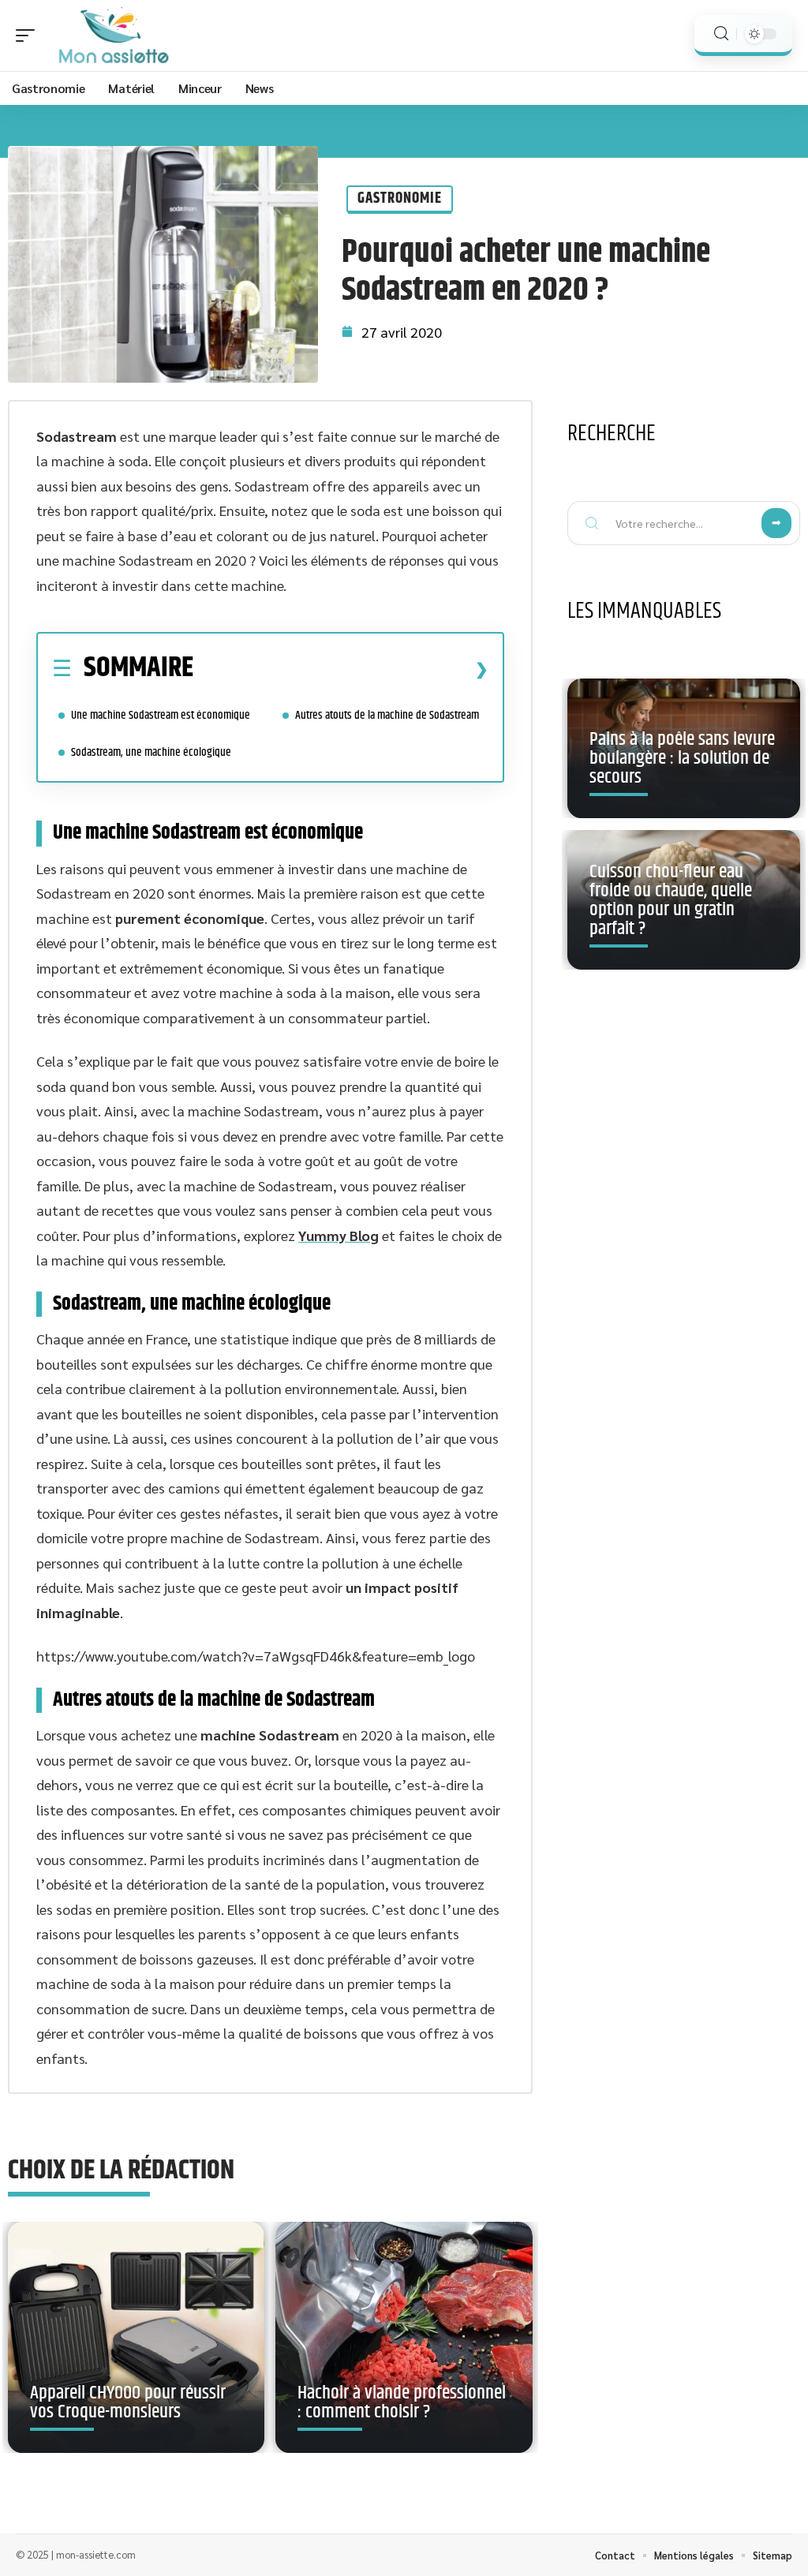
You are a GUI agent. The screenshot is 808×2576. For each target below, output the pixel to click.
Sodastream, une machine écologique (151, 752)
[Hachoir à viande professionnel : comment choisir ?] (404, 2337)
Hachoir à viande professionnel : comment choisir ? (402, 2402)
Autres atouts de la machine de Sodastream (387, 715)
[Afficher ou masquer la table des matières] (341, 669)
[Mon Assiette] (114, 36)
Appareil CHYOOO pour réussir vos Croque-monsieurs (128, 2402)
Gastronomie (400, 198)
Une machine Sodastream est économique (162, 715)
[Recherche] (721, 34)
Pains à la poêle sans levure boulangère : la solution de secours (682, 758)
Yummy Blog (339, 1235)
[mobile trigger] (29, 36)
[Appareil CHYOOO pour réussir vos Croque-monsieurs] (136, 2337)
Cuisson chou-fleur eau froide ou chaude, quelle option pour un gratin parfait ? (671, 900)
